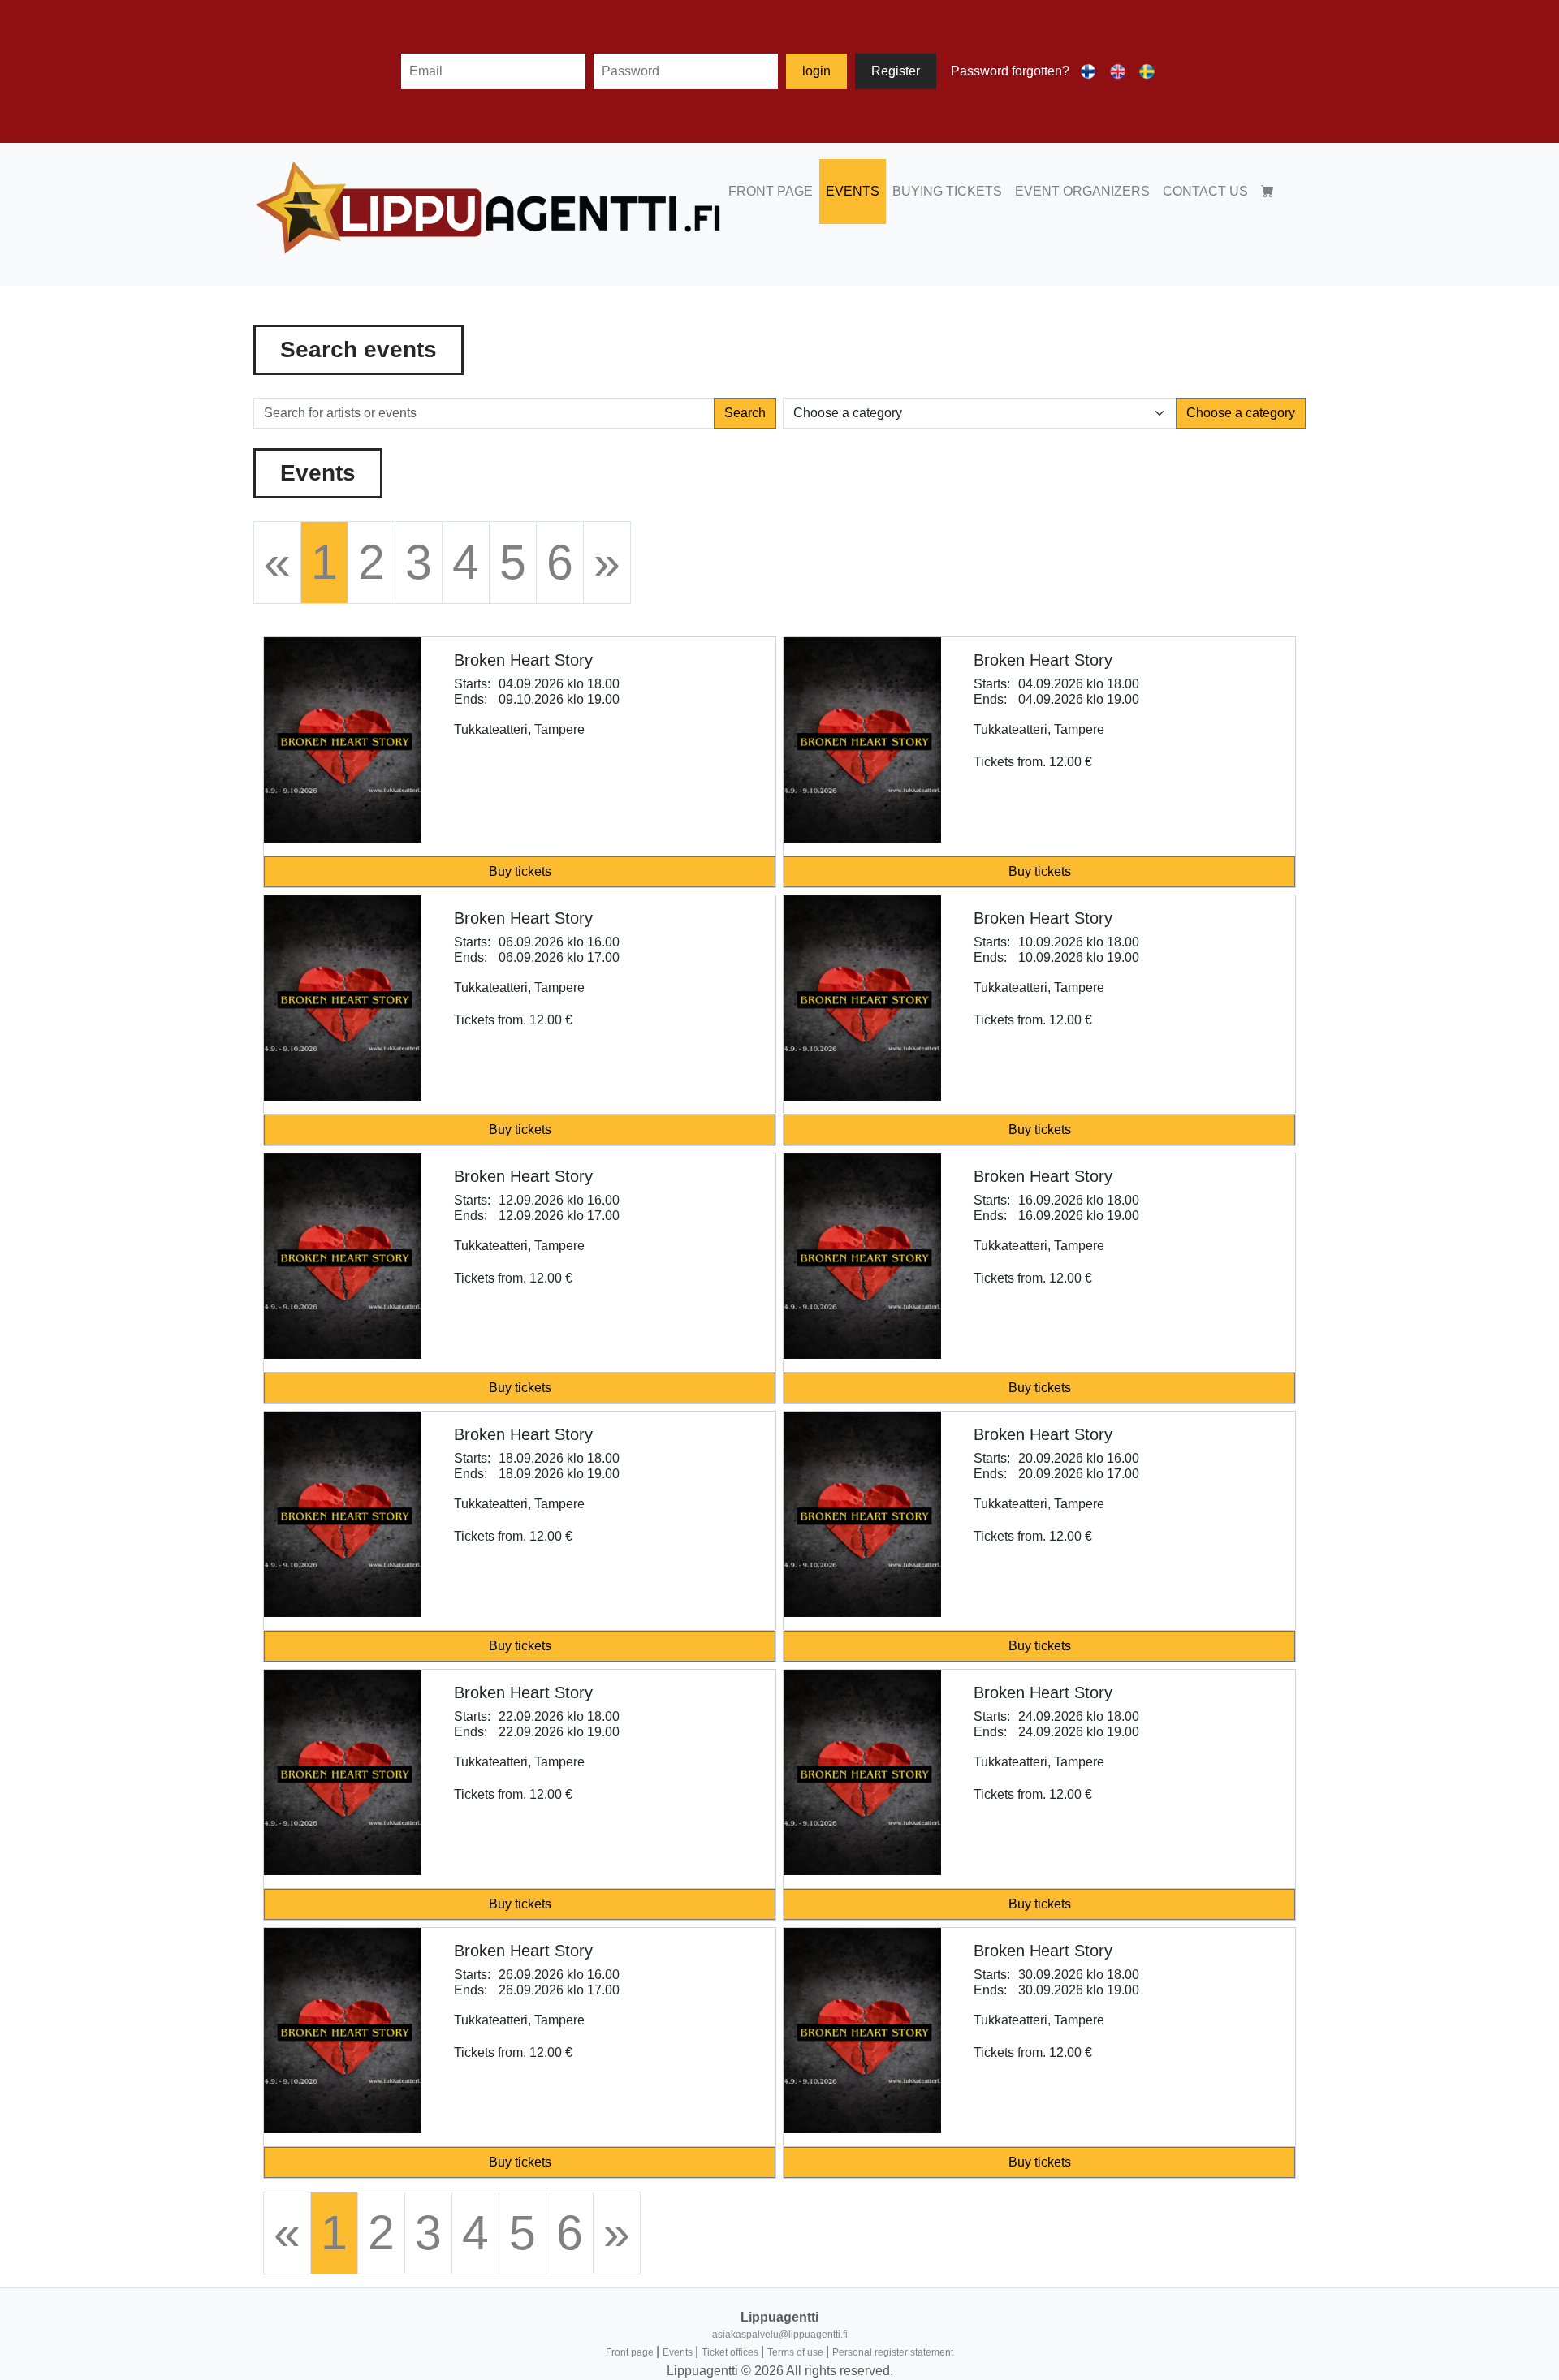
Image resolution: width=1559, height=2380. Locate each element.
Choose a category (1241, 413)
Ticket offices (731, 2352)
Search (745, 413)
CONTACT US (1205, 191)
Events (679, 2352)
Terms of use (797, 2352)
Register (896, 71)
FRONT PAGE (771, 191)
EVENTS (853, 191)
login (816, 71)
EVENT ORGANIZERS (1082, 191)
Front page (631, 2352)
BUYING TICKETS (947, 191)
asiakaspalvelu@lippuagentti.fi (780, 2335)
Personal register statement (893, 2352)
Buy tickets (520, 871)
